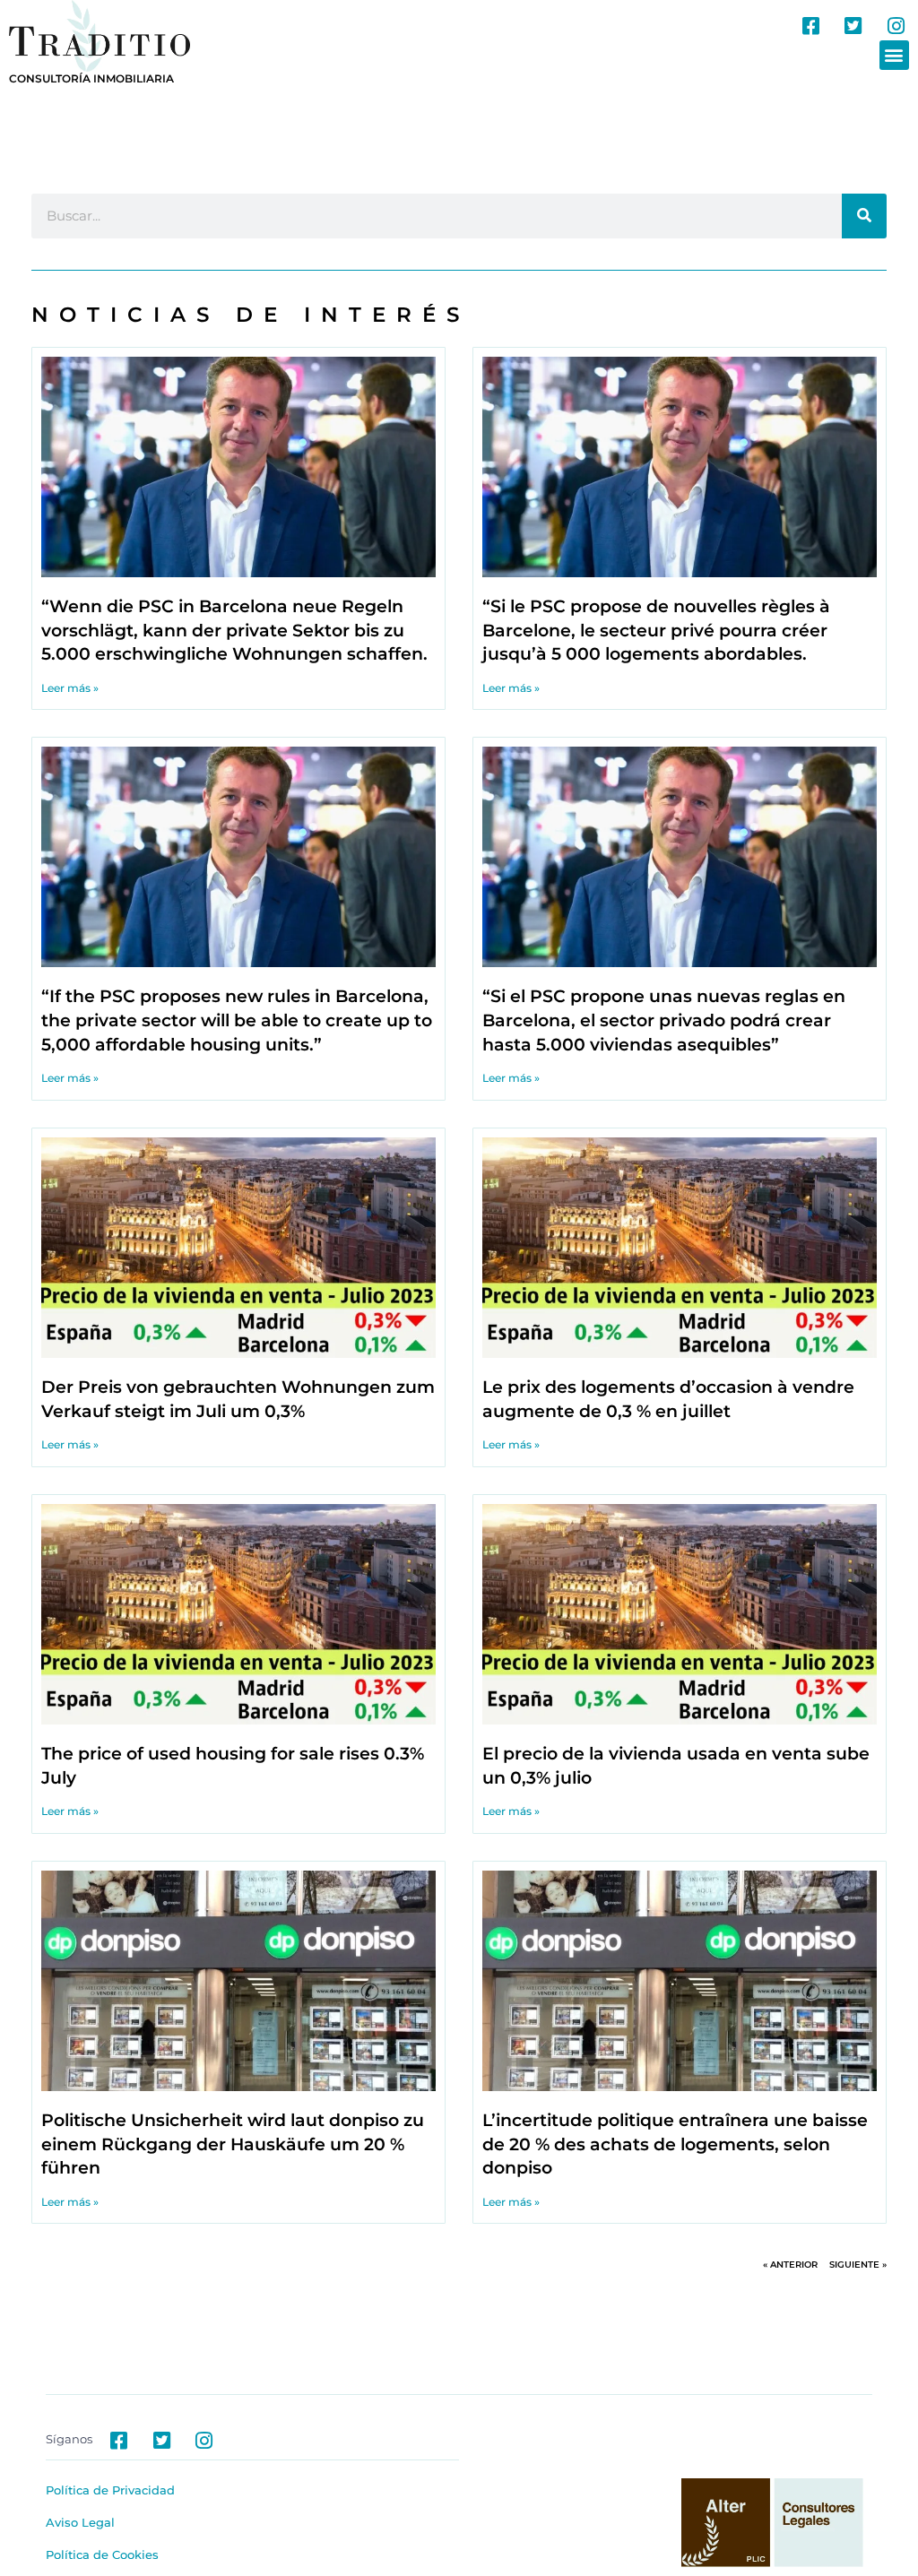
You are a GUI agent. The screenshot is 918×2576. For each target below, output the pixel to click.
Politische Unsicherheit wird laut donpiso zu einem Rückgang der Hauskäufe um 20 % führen (233, 2144)
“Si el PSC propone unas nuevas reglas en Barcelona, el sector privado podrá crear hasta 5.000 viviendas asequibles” (664, 1020)
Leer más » (70, 688)
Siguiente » (858, 2265)
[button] (894, 55)
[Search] (864, 216)
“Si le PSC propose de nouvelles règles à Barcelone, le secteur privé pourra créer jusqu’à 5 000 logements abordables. (656, 630)
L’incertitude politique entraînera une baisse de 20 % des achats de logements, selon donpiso (675, 2144)
